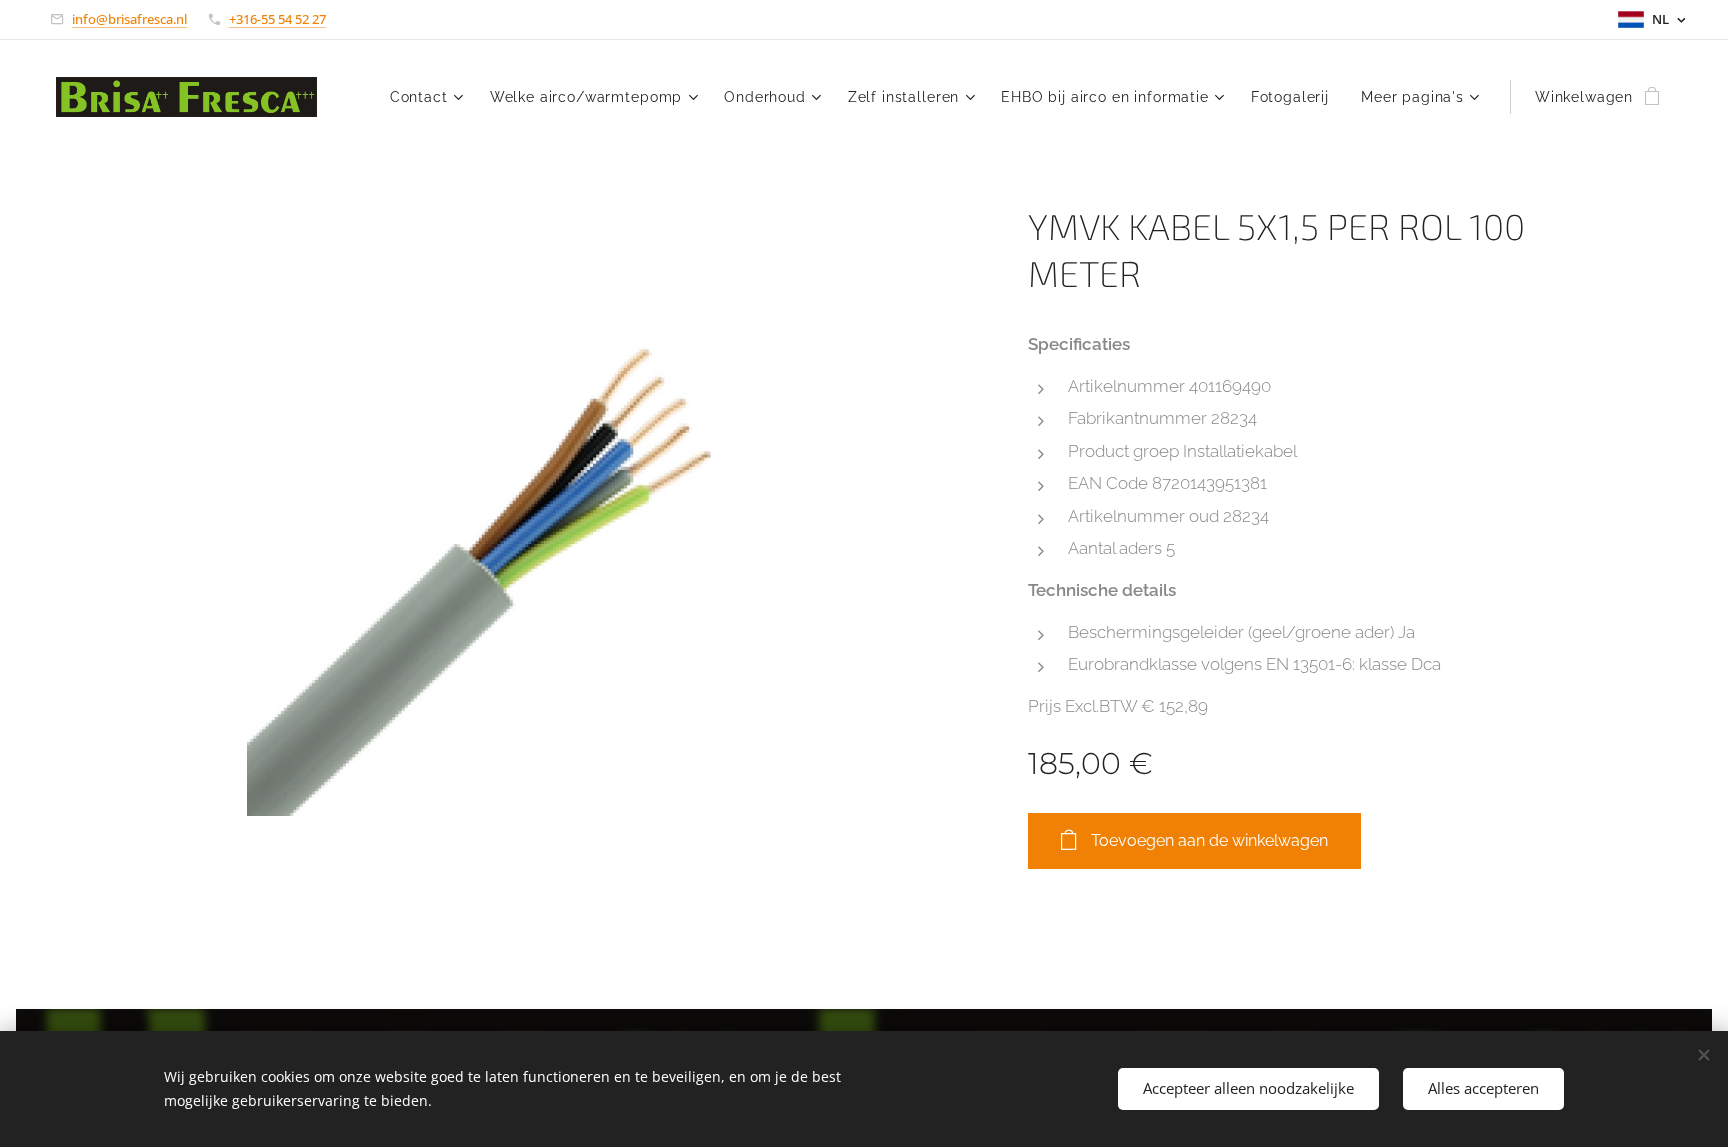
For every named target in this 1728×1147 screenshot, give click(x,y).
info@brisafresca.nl (129, 19)
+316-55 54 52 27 (277, 19)
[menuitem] (429, 97)
